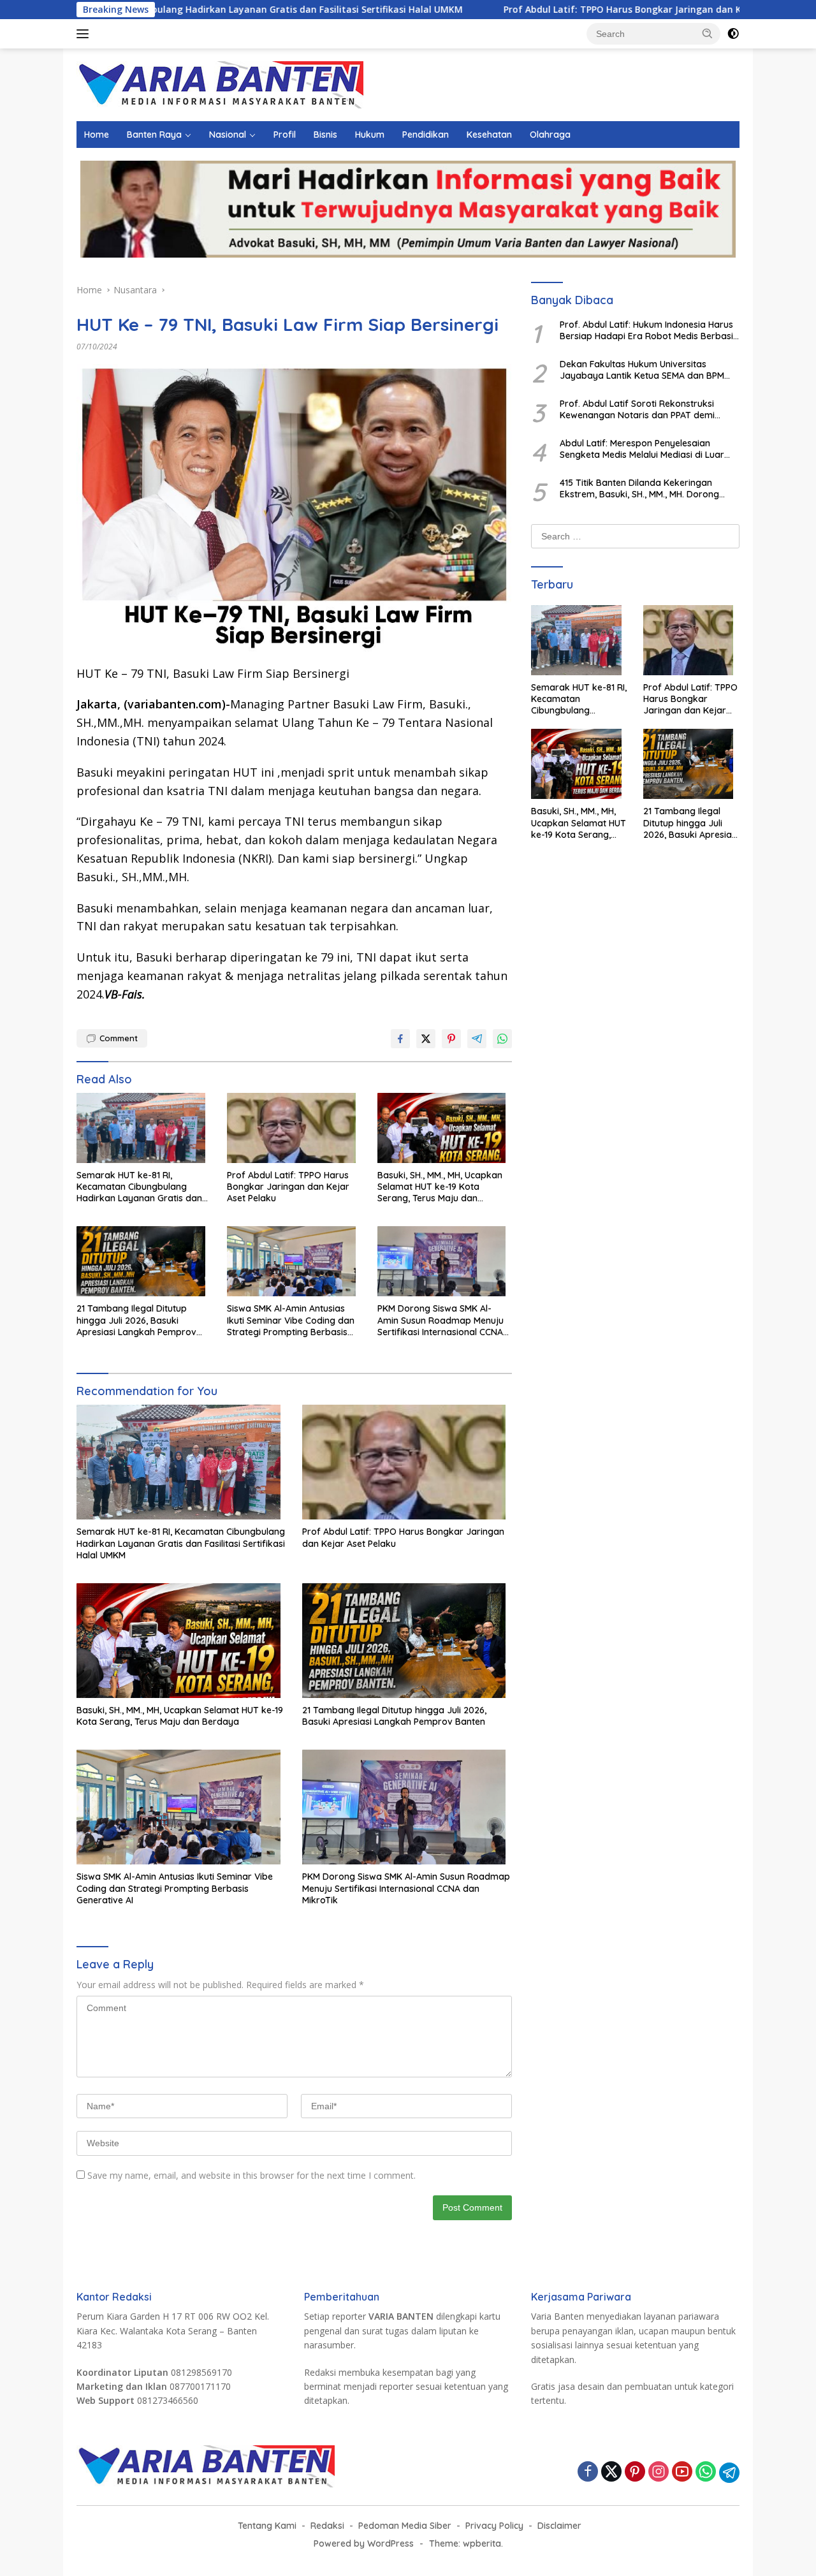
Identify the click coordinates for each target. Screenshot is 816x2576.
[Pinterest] (635, 2472)
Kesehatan (489, 135)
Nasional (228, 135)
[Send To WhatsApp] (502, 1039)
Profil (285, 135)
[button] (708, 33)
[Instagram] (659, 2472)
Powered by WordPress (364, 2543)
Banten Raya (154, 135)
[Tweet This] (426, 1039)
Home (97, 135)
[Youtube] (682, 2472)
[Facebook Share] (400, 1039)
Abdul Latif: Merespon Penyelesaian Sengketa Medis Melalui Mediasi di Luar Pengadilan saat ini (642, 449)
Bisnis (325, 135)
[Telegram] (729, 2473)
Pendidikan (426, 135)
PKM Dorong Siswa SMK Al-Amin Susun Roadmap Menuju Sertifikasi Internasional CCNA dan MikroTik (441, 1320)
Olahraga (550, 135)
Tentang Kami (267, 2526)
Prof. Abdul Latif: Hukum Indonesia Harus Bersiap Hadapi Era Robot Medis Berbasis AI (649, 330)
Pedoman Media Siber (405, 2526)
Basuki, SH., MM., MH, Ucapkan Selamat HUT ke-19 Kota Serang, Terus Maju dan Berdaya (440, 1187)
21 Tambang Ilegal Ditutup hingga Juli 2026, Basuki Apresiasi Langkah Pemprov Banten (136, 1320)
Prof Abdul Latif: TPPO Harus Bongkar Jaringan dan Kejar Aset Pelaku (554, 10)
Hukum (370, 135)
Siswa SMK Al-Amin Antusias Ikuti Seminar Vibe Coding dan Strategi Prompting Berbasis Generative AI (291, 1320)
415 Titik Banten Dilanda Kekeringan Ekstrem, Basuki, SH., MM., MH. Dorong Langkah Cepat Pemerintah (639, 488)
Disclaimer (559, 2526)
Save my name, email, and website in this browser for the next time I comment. (251, 2175)
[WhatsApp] (706, 2472)
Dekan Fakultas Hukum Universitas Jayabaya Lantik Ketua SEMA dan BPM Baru (642, 370)
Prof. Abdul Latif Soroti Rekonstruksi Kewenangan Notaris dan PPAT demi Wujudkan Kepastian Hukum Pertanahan (646, 409)
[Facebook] (588, 2472)
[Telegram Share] (477, 1039)
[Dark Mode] (733, 34)
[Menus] (85, 34)
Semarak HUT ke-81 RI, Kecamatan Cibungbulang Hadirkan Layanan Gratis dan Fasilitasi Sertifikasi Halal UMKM (142, 1187)
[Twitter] (611, 2472)
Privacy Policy (494, 2526)
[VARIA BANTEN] (220, 84)
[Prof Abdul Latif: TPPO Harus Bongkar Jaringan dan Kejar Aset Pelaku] (295, 1131)
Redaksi (327, 2526)
